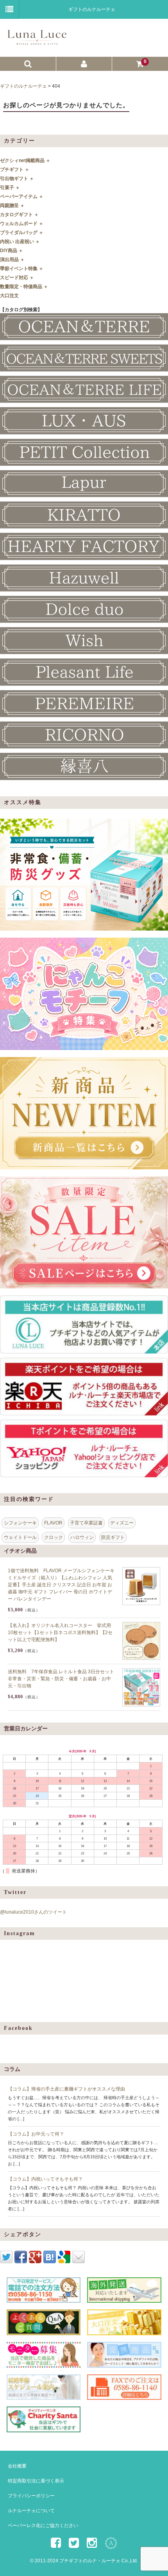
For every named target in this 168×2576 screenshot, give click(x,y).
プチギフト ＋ (15, 170)
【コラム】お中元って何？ (36, 2134)
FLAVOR (53, 1523)
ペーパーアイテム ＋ (22, 197)
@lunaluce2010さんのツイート (33, 1912)
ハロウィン (82, 1537)
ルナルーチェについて (31, 2511)
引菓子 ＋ (10, 188)
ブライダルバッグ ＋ (22, 233)
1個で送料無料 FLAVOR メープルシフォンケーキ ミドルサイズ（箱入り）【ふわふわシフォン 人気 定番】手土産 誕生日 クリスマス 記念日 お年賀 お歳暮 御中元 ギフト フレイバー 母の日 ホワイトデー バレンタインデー (61, 1585)
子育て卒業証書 (86, 1523)
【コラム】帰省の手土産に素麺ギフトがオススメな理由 (66, 2089)
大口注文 (9, 296)
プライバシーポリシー (31, 2496)
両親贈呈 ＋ (12, 206)
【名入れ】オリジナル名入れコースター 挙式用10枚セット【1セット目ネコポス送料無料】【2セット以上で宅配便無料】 (60, 1633)
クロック (54, 1537)
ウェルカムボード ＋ (22, 224)
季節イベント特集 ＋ (22, 269)
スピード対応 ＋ (17, 278)
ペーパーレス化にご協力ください (43, 2525)
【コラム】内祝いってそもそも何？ (45, 2179)
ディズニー (122, 1523)
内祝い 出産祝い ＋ (20, 242)
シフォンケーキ (20, 1523)
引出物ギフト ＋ (17, 179)
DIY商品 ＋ (12, 251)
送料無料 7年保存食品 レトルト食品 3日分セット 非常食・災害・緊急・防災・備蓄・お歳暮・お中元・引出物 (61, 1679)
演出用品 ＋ (12, 260)
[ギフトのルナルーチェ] (83, 42)
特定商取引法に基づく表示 (36, 2481)
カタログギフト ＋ (19, 215)
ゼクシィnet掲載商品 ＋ (25, 161)
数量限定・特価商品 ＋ (24, 287)
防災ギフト (113, 1537)
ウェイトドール (20, 1537)
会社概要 (17, 2466)
